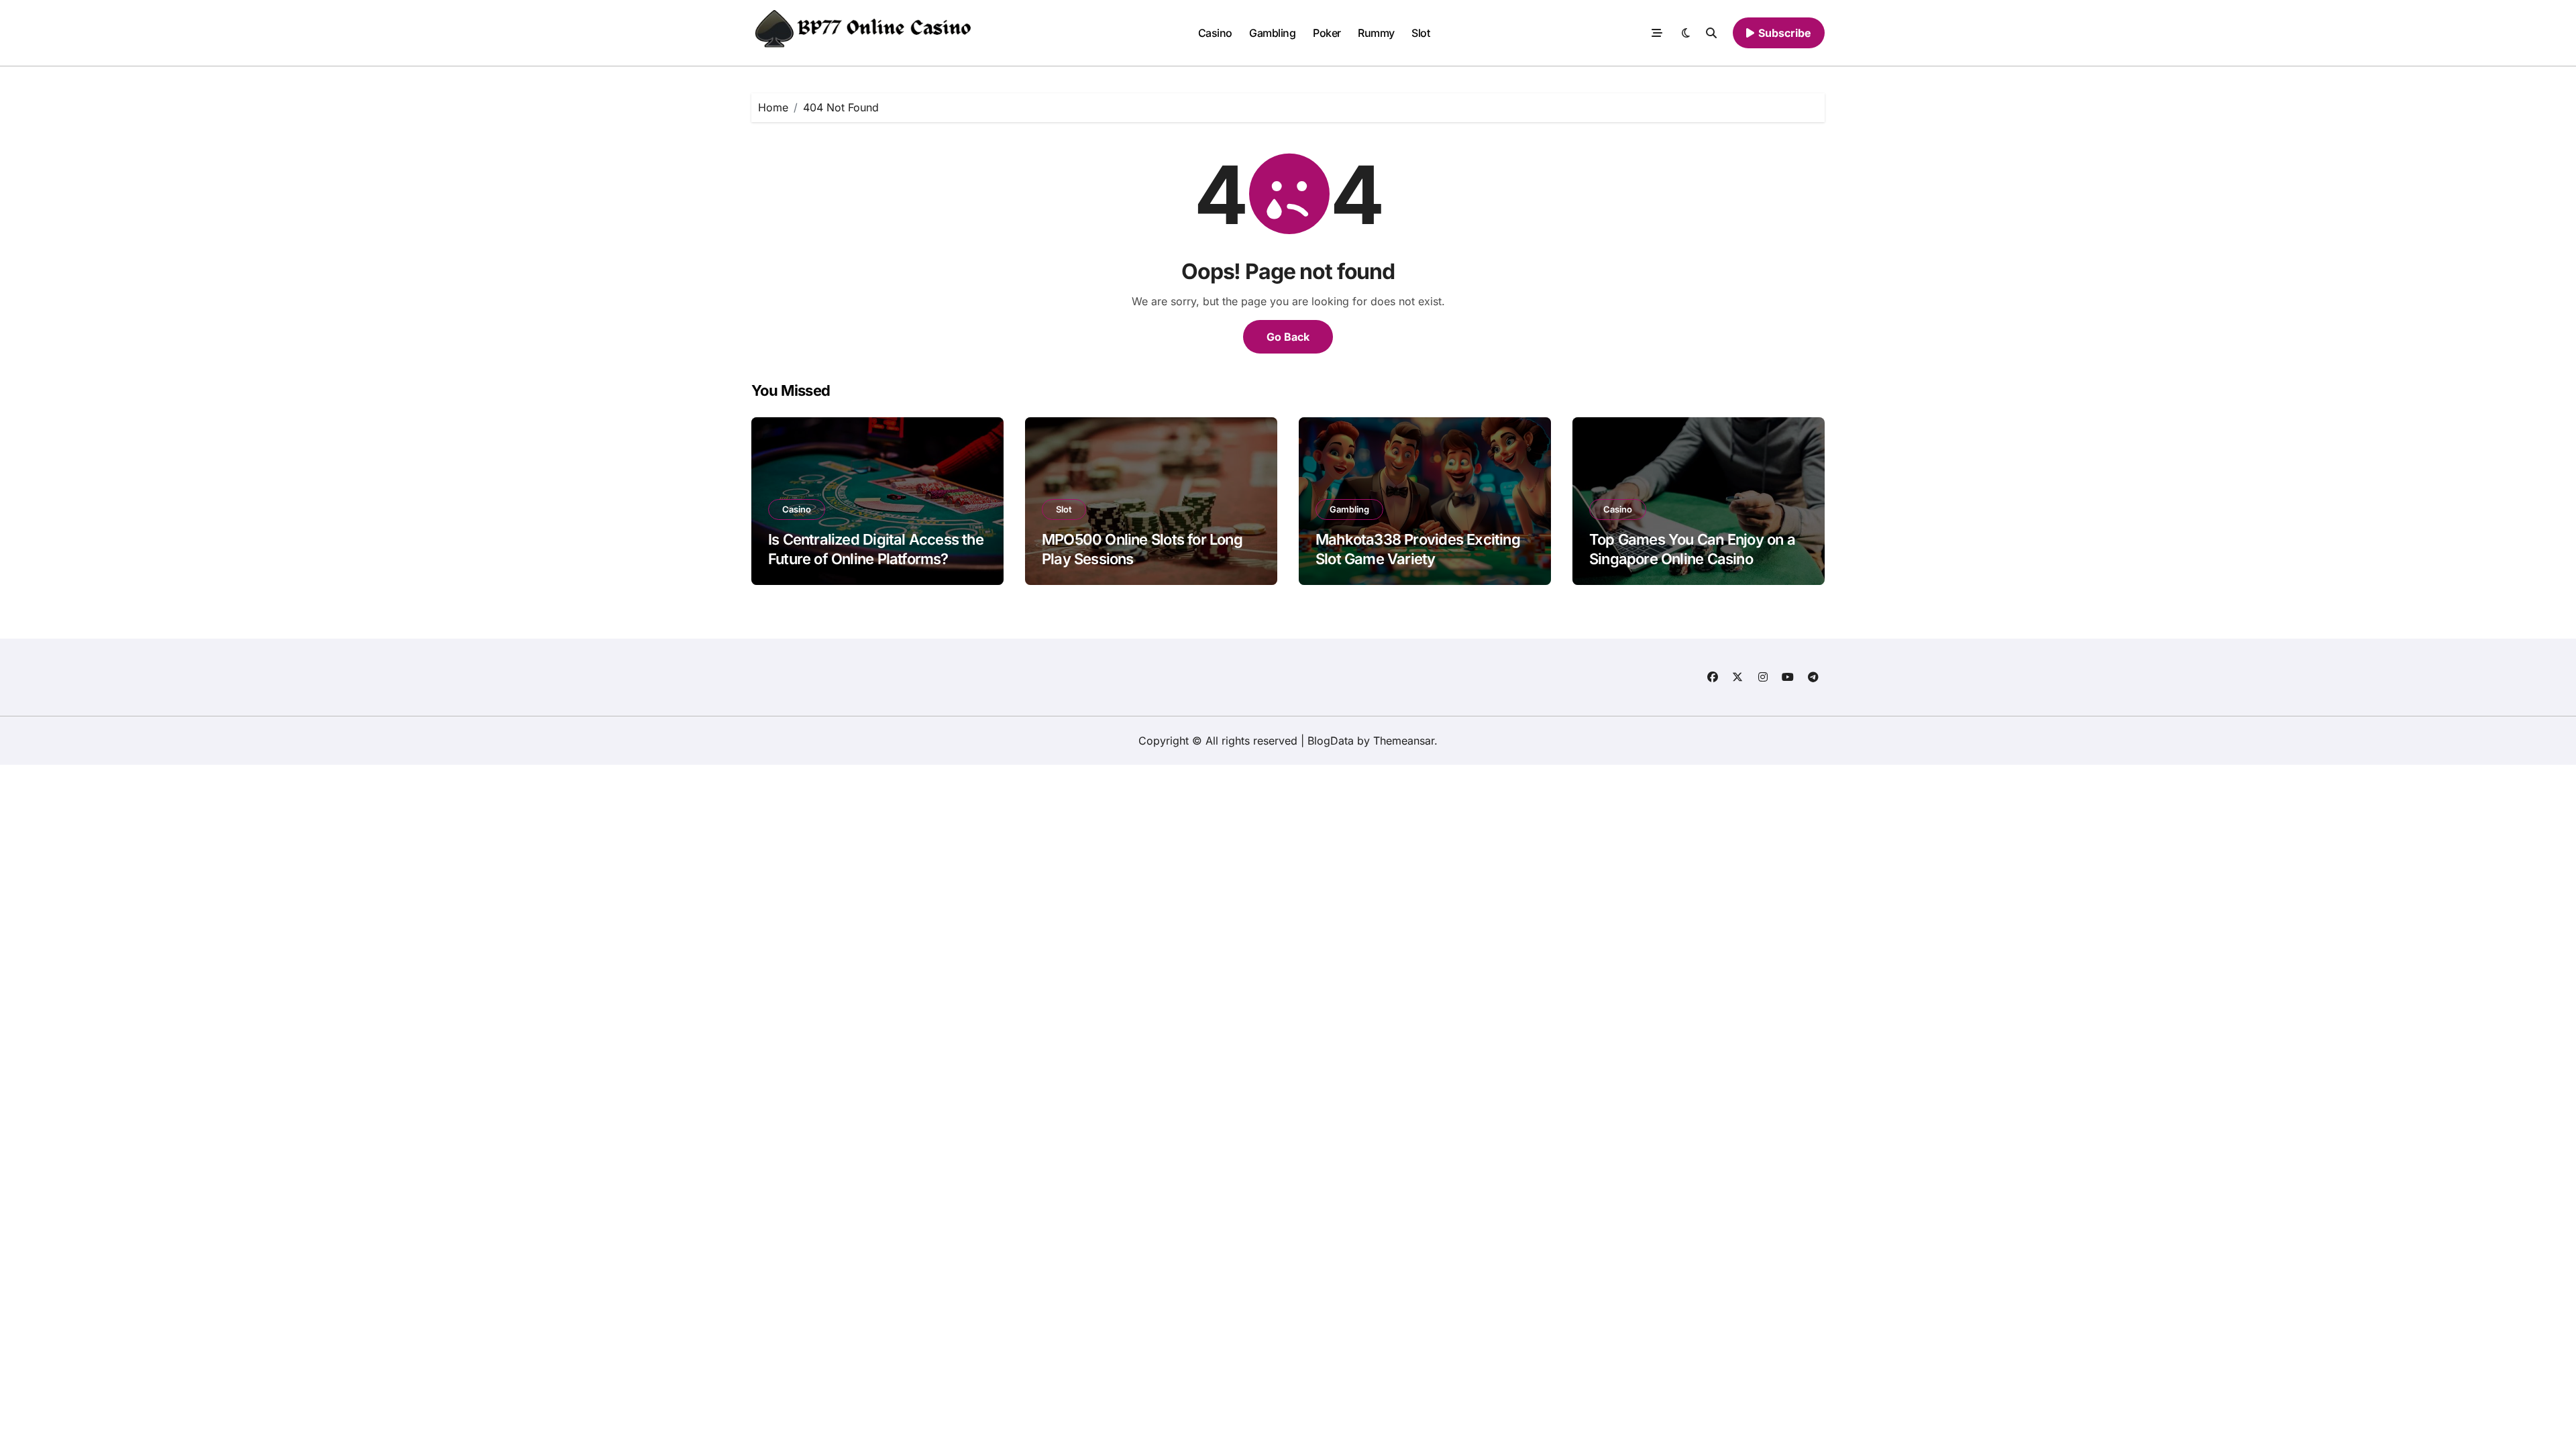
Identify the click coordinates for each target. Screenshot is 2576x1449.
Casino (1215, 33)
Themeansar (1404, 741)
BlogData (1331, 741)
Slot (1420, 33)
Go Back (1288, 337)
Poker (1327, 33)
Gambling (1272, 33)
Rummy (1376, 33)
